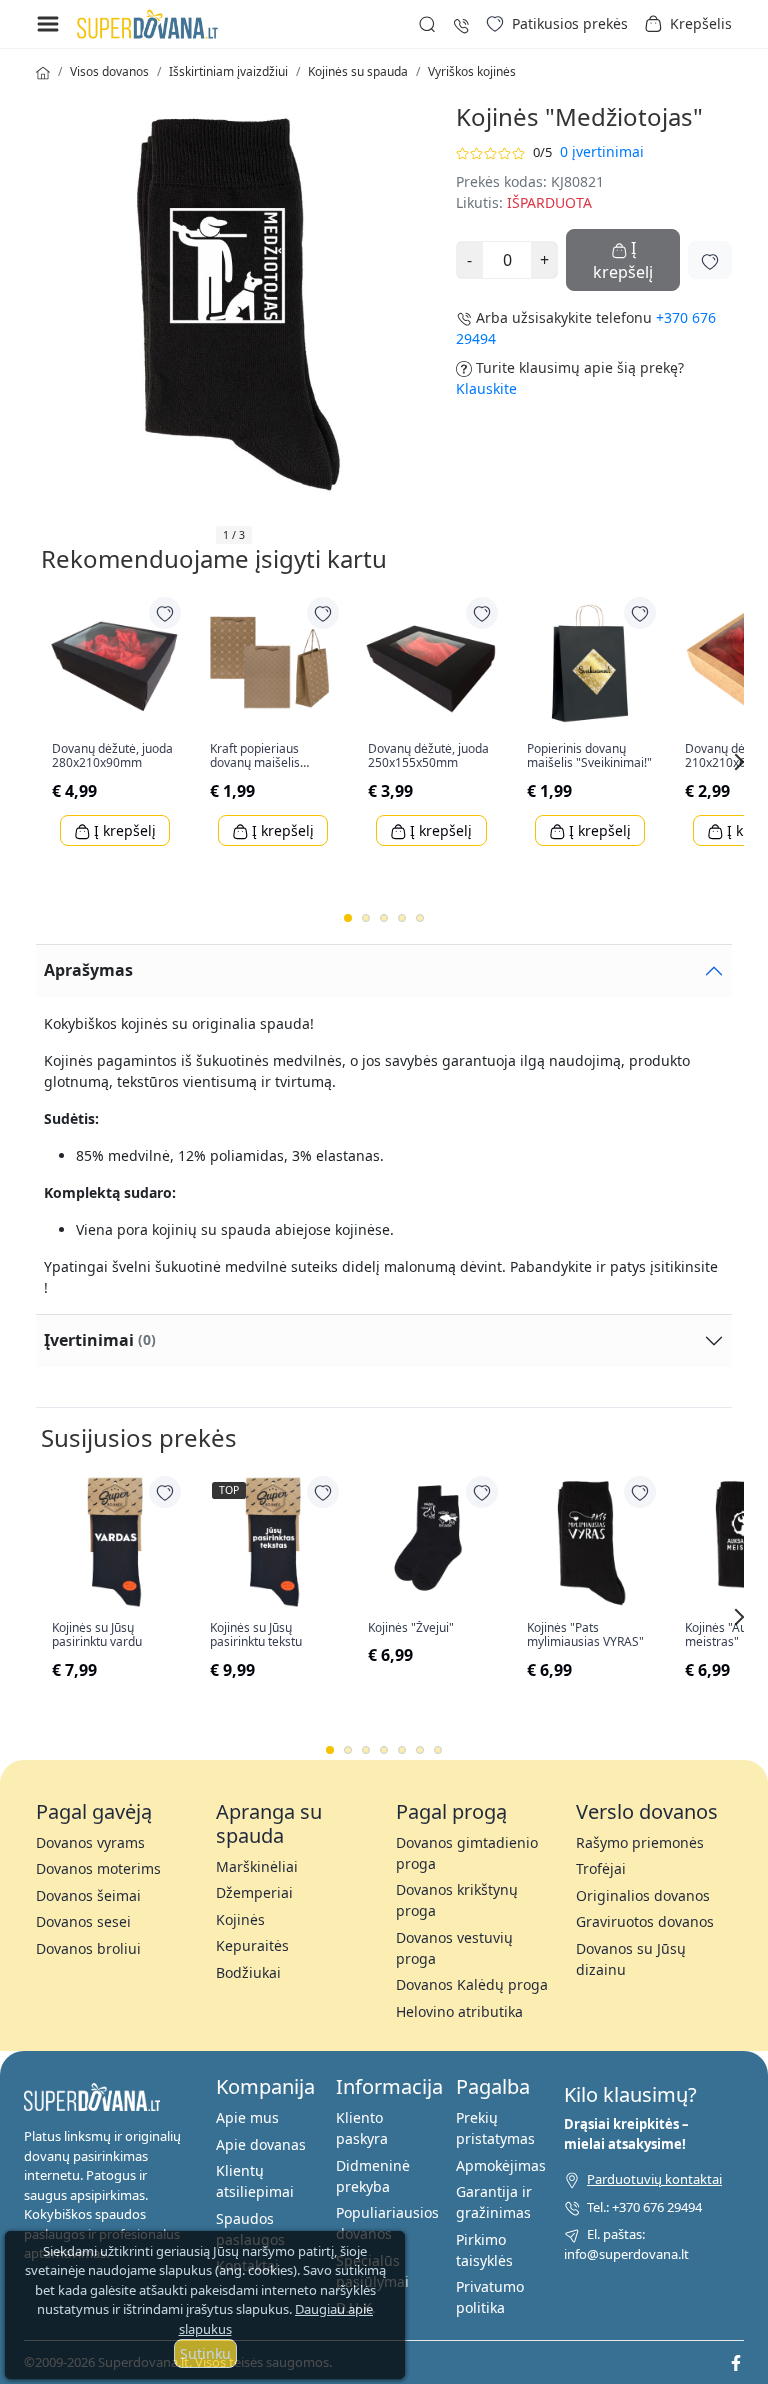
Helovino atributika (459, 2011)
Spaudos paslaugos (250, 2229)
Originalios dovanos (643, 1895)
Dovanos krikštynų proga (457, 1900)
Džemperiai (254, 1892)
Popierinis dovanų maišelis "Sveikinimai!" (589, 756)
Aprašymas (88, 970)
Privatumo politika (490, 2297)
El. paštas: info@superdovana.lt (626, 2244)
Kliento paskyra (362, 2128)
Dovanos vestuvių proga (454, 1948)
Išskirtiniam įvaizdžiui (228, 71)
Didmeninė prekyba (373, 2176)
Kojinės (240, 1919)
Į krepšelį (123, 830)
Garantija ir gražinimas (494, 2202)
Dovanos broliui (88, 1948)
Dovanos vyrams (90, 1842)
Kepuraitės (252, 1945)
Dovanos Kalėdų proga (472, 1984)
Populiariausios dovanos (387, 2223)
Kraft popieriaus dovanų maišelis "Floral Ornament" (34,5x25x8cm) (260, 756)
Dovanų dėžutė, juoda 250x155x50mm (428, 756)
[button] (688, 24)
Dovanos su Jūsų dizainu (631, 1959)
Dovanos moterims (98, 1868)
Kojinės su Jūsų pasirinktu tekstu (256, 1635)
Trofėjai (601, 1868)
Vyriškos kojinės (472, 71)
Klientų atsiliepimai (255, 2181)
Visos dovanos (109, 71)
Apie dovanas (261, 2144)
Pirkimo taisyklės (484, 2250)
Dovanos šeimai (88, 1895)
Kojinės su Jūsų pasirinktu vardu (97, 1635)
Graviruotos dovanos (645, 1921)
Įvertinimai (100, 1340)
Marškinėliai (257, 1866)
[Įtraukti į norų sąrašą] (710, 260)
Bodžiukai (248, 1972)
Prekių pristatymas (495, 2128)
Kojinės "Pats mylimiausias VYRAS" (585, 1635)
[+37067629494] (461, 23)
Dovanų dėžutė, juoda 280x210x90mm (112, 756)
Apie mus (247, 2117)
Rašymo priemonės (640, 1842)
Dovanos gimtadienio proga (467, 1853)
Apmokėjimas (501, 2165)
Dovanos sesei (83, 1921)
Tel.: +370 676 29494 (644, 2207)
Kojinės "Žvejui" (411, 1628)
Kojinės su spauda (358, 71)
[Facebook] (736, 2362)
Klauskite (486, 388)
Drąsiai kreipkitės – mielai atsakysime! (626, 2134)
